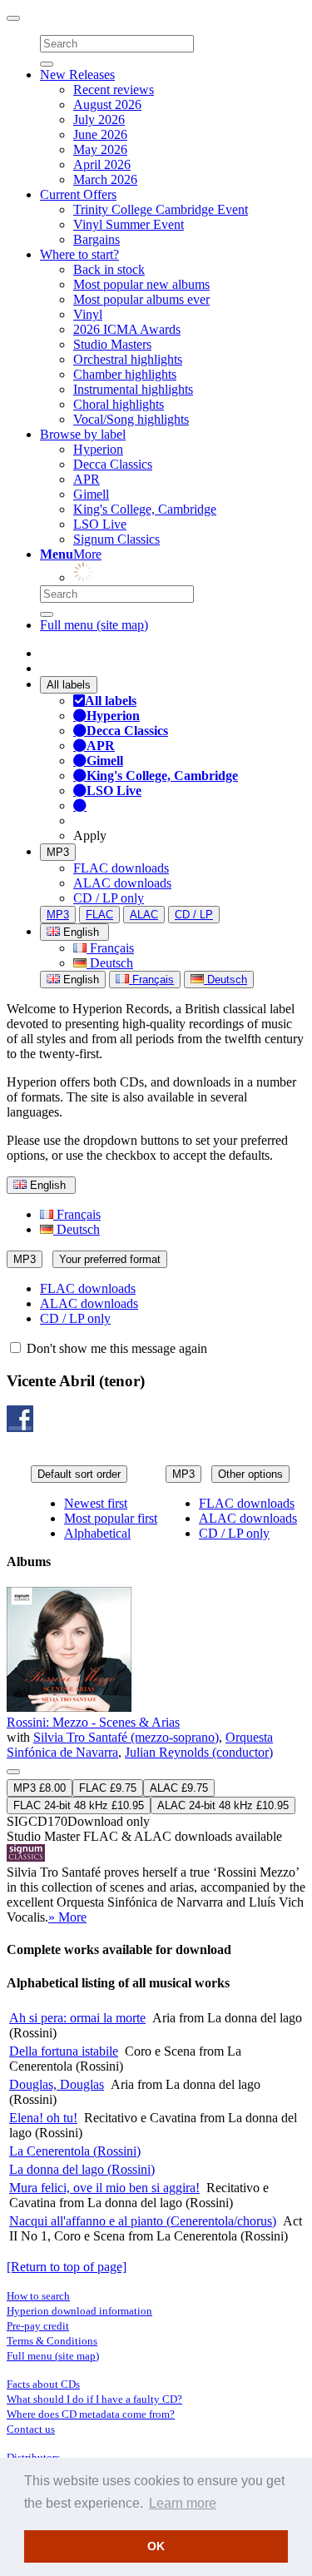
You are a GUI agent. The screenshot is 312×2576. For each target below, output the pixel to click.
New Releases (77, 75)
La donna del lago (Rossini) (82, 2169)
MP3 (58, 852)
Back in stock (109, 269)
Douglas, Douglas (57, 2084)
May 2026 (100, 149)
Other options (250, 1474)
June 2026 (100, 134)
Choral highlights (119, 404)
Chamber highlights (125, 374)
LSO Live (100, 524)
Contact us (31, 2429)
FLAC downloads (121, 868)
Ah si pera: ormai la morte (77, 2018)
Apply (90, 835)
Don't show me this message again (115, 1348)
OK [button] (156, 2546)
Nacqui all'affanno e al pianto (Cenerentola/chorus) (143, 2221)
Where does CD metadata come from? (91, 2414)
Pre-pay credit (38, 2326)
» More (67, 1917)
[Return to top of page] (67, 2267)
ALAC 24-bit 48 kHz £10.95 (223, 1805)
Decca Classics (113, 464)
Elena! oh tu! (43, 2118)
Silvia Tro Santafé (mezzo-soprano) (126, 1737)
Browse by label (83, 434)
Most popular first (111, 1518)
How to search (38, 2296)
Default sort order (79, 1474)
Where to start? (79, 254)
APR (87, 479)
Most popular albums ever (141, 299)
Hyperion (98, 449)
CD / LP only (109, 898)
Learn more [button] (183, 2503)
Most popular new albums (141, 284)
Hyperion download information (79, 2311)
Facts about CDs (43, 2384)
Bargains (97, 239)
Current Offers (78, 194)
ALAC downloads (122, 883)
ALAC (144, 915)
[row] (156, 1756)
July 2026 (99, 119)
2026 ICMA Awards (127, 329)
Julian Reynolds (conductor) (199, 1752)
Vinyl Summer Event (129, 224)
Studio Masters (112, 344)
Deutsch (110, 963)
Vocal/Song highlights (131, 419)
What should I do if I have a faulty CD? (94, 2399)
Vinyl (88, 314)
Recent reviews (114, 90)
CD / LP (194, 915)
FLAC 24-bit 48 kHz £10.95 (79, 1805)
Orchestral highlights (128, 359)
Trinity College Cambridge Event (161, 209)
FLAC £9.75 (108, 1788)
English (79, 980)
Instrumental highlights (133, 389)
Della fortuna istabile (64, 2051)
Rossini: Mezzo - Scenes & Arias (93, 1722)
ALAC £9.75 (179, 1788)
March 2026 (105, 179)
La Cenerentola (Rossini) (75, 2151)
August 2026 (107, 104)
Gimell (91, 494)
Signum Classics (116, 539)
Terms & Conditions (52, 2341)
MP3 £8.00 (40, 1788)
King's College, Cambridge (145, 509)
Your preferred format (110, 1259)
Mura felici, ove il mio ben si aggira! (104, 2188)
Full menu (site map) (94, 625)
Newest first (96, 1503)
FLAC (99, 915)
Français (110, 948)
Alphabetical (97, 1533)
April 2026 (102, 164)
